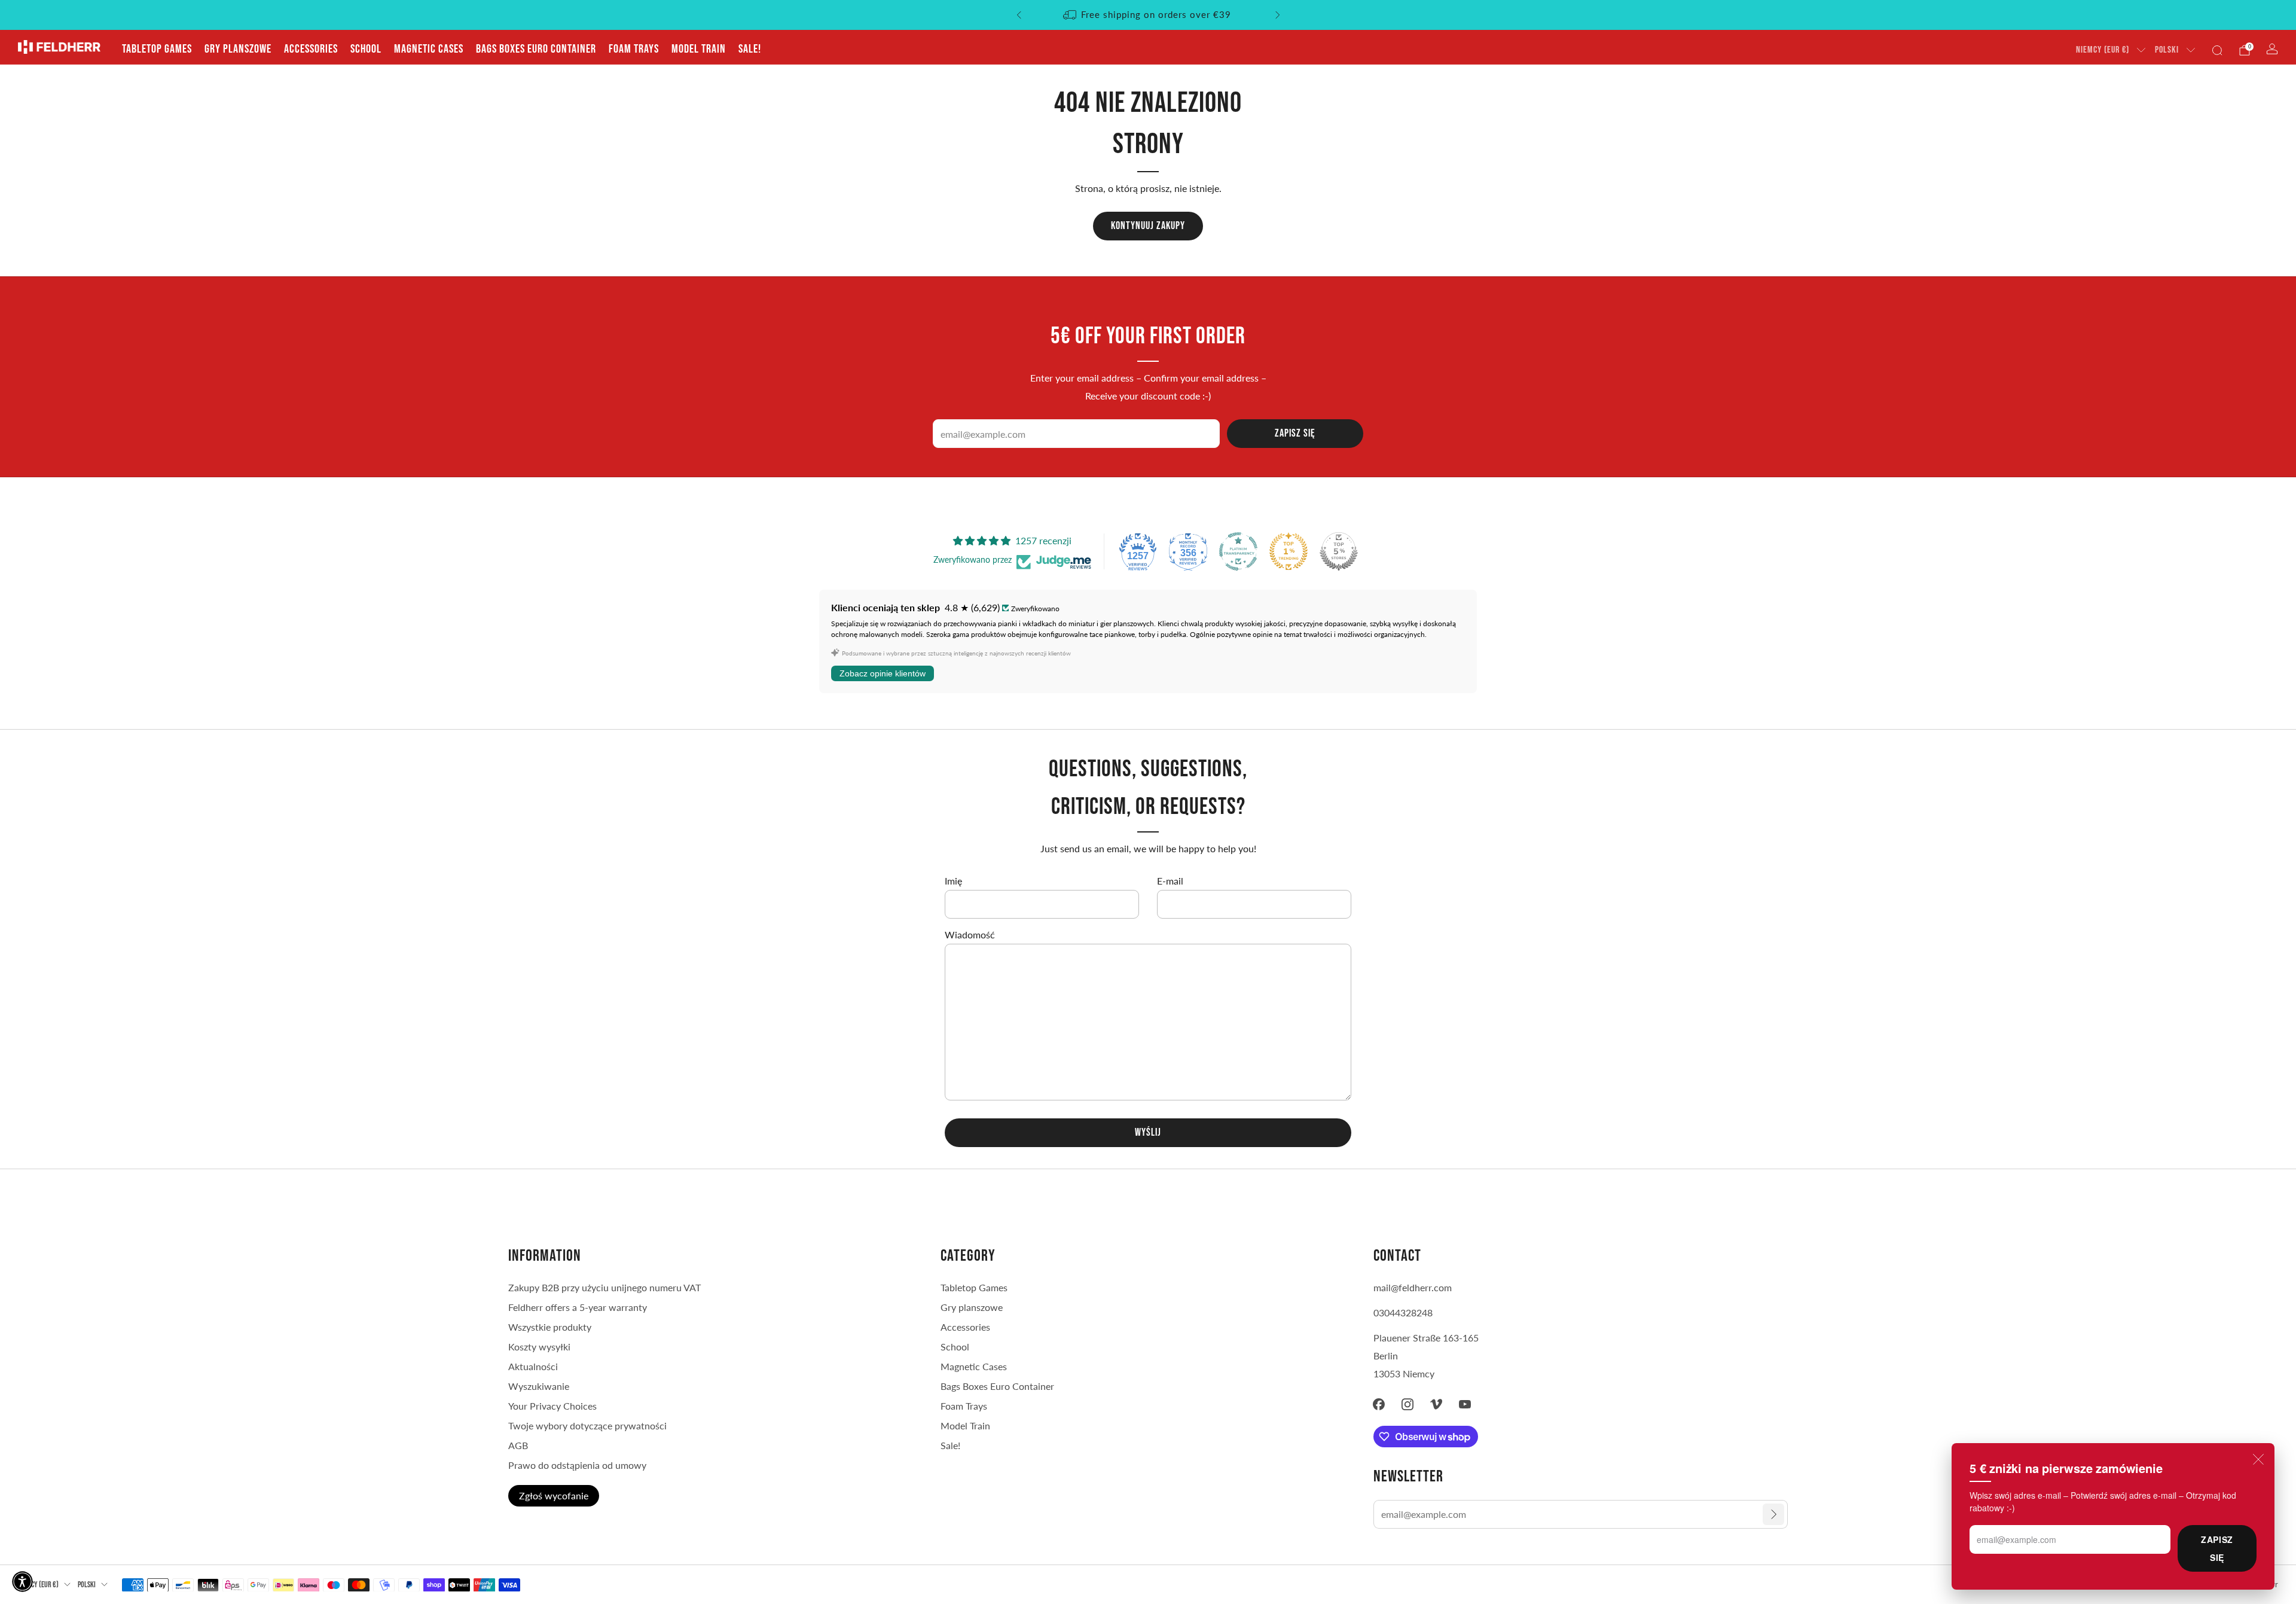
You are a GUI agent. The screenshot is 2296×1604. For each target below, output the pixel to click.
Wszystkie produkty (550, 1327)
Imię (953, 881)
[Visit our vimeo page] (1436, 1404)
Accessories (311, 49)
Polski (2167, 50)
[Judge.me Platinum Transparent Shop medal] (1238, 551)
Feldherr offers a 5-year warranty (578, 1307)
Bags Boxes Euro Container (536, 49)
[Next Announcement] (1278, 15)
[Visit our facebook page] (1379, 1404)
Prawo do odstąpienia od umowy (577, 1465)
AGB (518, 1445)
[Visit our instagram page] (1407, 1404)
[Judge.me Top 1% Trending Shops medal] (1289, 551)
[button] (22, 1582)
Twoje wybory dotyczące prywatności (587, 1425)
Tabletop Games (157, 49)
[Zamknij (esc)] (2258, 1459)
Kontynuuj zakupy (1148, 226)
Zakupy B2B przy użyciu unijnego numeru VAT (604, 1287)
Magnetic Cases (429, 49)
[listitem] (1148, 15)
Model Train (699, 49)
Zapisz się (2217, 1548)
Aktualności (533, 1366)
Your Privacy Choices (552, 1406)
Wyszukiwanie (539, 1386)
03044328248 (1403, 1312)
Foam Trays (634, 49)
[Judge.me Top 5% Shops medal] (1339, 551)
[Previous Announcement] (1019, 15)
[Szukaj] (2217, 50)
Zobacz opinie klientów (883, 673)
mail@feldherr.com (1413, 1287)
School (366, 49)
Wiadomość (970, 934)
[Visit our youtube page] (1465, 1404)
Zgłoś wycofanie (554, 1495)
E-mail (1170, 881)
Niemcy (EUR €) (2103, 50)
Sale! (750, 49)
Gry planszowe (238, 49)
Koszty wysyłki (539, 1347)
